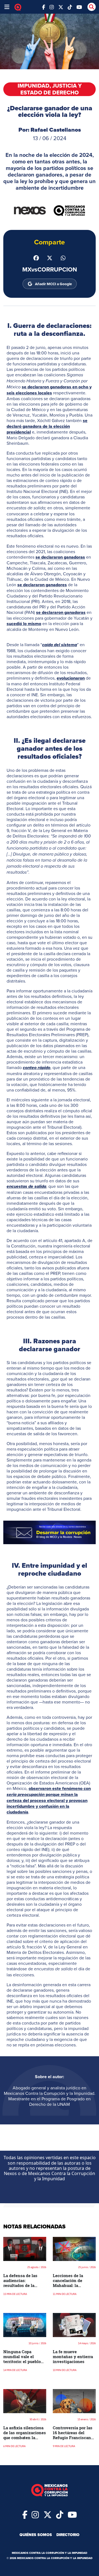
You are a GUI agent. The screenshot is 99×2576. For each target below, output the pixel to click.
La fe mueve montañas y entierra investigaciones (73, 2356)
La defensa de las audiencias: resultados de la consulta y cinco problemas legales (21, 2285)
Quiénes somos (36, 2535)
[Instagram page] (52, 7)
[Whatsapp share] (63, 257)
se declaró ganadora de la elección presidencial (47, 426)
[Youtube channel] (79, 7)
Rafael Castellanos (56, 130)
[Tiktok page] (60, 2514)
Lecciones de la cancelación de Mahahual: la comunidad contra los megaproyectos (74, 2285)
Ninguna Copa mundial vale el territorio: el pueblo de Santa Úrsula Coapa (22, 2361)
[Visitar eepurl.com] (50, 1532)
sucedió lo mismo (24, 624)
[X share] (50, 257)
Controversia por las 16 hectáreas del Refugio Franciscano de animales (73, 2435)
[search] (92, 7)
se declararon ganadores (42, 585)
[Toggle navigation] (7, 7)
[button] (50, 1532)
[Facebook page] (44, 7)
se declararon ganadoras (60, 557)
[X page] (61, 7)
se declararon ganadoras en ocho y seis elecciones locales (49, 390)
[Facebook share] (36, 257)
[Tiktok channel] (70, 7)
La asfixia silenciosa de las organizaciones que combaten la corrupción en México (25, 2435)
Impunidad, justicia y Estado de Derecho (50, 89)
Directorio (68, 2535)
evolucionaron (71, 678)
